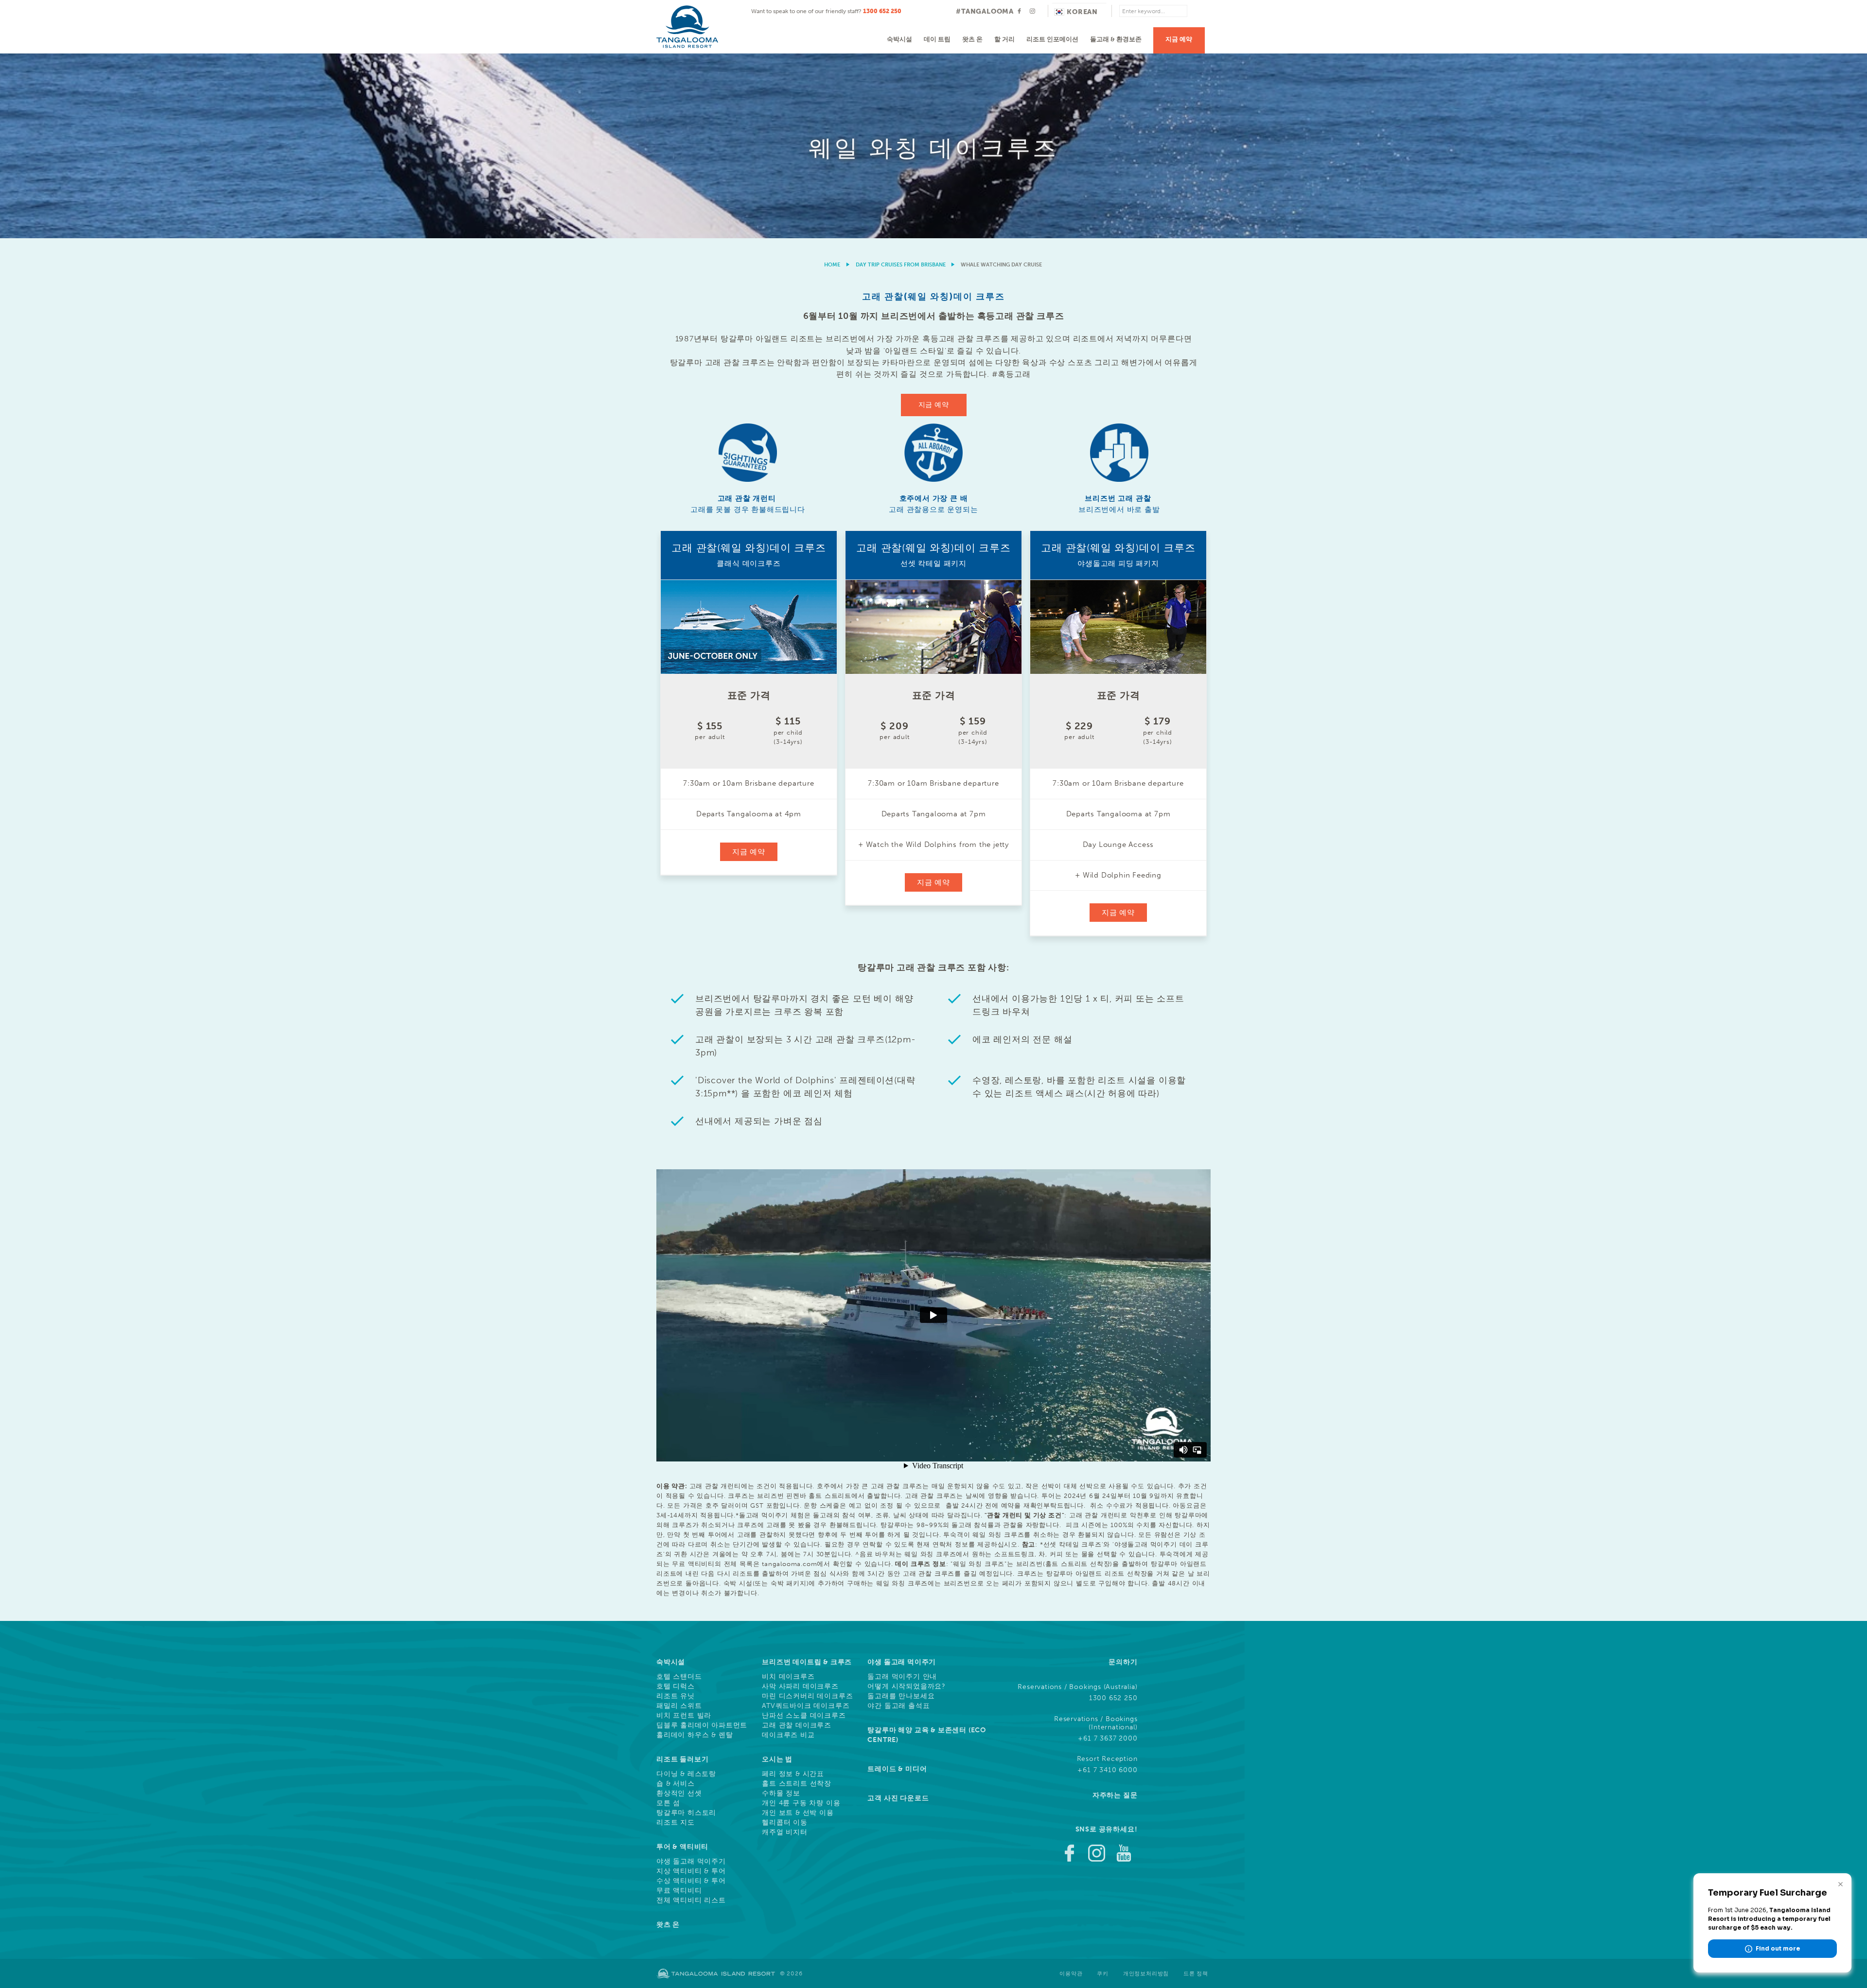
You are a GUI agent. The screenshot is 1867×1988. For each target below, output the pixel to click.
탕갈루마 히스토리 (686, 1813)
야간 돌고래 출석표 (898, 1706)
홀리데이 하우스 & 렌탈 (695, 1735)
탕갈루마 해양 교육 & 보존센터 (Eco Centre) (927, 1735)
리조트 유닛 (676, 1696)
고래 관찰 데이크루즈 (797, 1725)
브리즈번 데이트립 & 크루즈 (807, 1662)
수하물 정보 (781, 1794)
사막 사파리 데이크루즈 (800, 1687)
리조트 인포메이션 (1052, 39)
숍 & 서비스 (676, 1784)
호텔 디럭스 (676, 1687)
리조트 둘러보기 (682, 1759)
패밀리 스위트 (679, 1706)
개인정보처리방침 (1146, 1974)
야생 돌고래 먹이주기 (691, 1862)
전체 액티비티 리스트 (691, 1900)
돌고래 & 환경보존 (1116, 39)
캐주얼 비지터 (785, 1832)
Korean (1082, 12)
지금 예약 (1179, 39)
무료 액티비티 (679, 1891)
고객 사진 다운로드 (898, 1798)
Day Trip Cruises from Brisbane (901, 265)
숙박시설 (899, 39)
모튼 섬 (668, 1803)
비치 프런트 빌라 (684, 1716)
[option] (933, 146)
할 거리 (1004, 39)
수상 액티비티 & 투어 (691, 1881)
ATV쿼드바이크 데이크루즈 (806, 1706)
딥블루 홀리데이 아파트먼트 (702, 1725)
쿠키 (1103, 1974)
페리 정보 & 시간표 (793, 1774)
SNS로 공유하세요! (1107, 1829)
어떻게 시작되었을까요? (907, 1687)
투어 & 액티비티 (682, 1847)
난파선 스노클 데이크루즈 (804, 1716)
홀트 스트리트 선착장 (797, 1784)
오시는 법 (777, 1759)
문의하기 (1123, 1662)
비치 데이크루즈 (788, 1677)
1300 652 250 (882, 11)
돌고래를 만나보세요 (901, 1696)
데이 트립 (937, 39)
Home (832, 265)
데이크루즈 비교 (788, 1735)
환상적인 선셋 (679, 1794)
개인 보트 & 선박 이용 (798, 1813)
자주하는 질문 (1115, 1795)
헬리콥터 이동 (785, 1823)
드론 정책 (1196, 1974)
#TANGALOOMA (985, 11)
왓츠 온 (972, 39)
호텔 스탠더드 (679, 1677)
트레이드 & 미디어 (897, 1769)
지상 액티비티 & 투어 (691, 1871)
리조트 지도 (676, 1823)
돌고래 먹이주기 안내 (902, 1677)
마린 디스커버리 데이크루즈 (807, 1696)
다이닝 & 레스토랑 (686, 1774)
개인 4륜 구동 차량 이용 (801, 1803)
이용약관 (1071, 1974)
